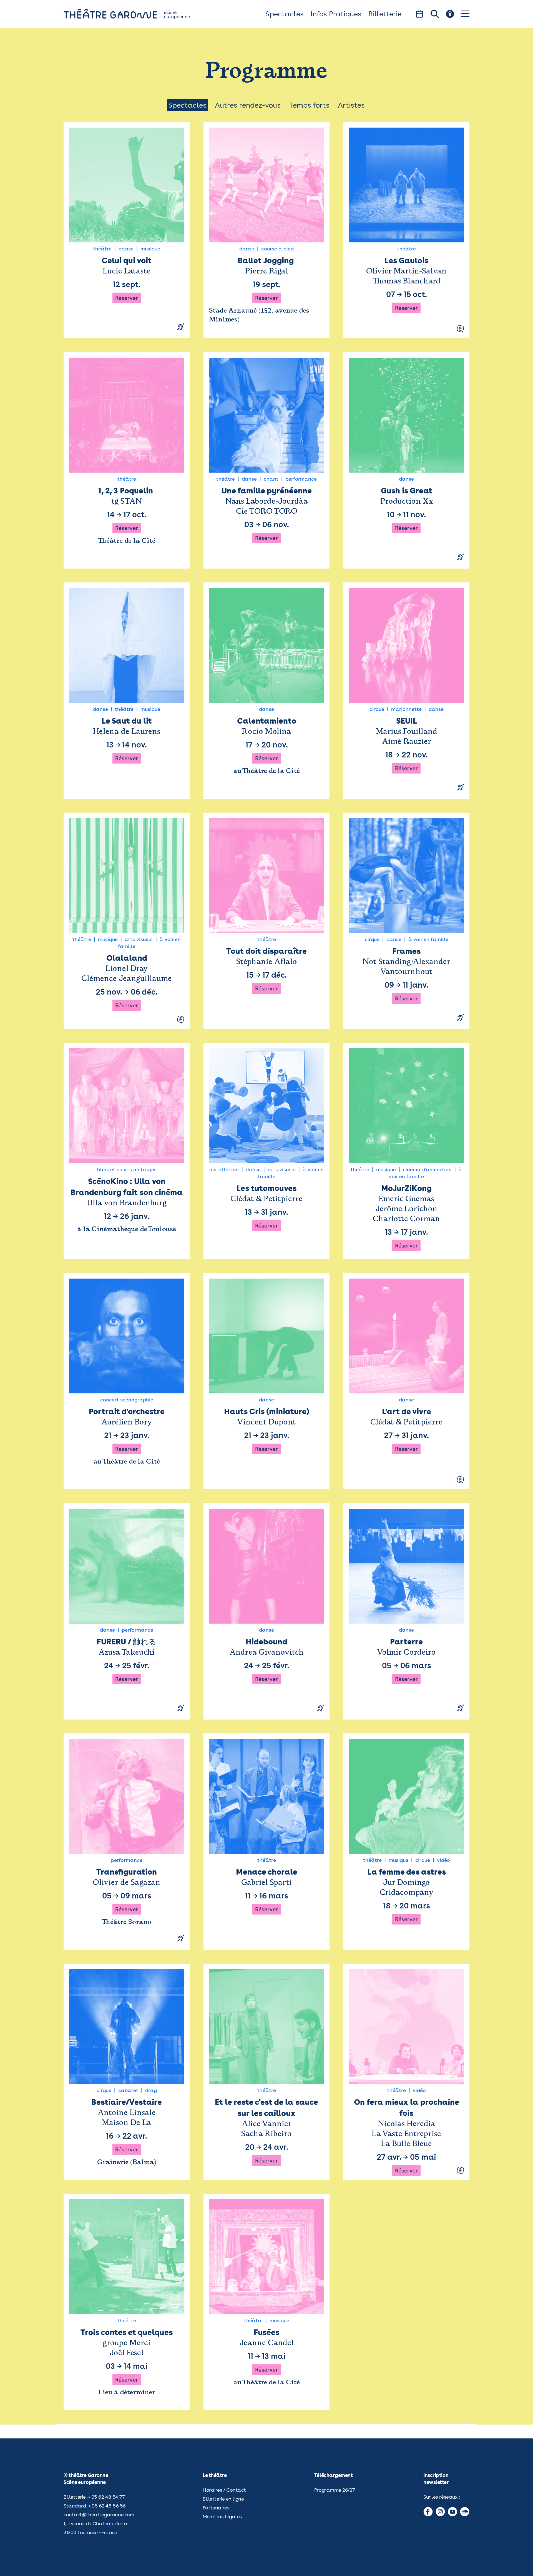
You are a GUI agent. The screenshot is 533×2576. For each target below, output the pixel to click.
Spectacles (285, 14)
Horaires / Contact (224, 2490)
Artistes (351, 105)
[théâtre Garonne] (135, 14)
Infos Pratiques (336, 14)
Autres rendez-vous (248, 105)
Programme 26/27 (335, 2490)
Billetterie (385, 14)
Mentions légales (222, 2517)
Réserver (127, 298)
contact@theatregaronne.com (99, 2515)
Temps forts (309, 105)
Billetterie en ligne (223, 2499)
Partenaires (216, 2508)
